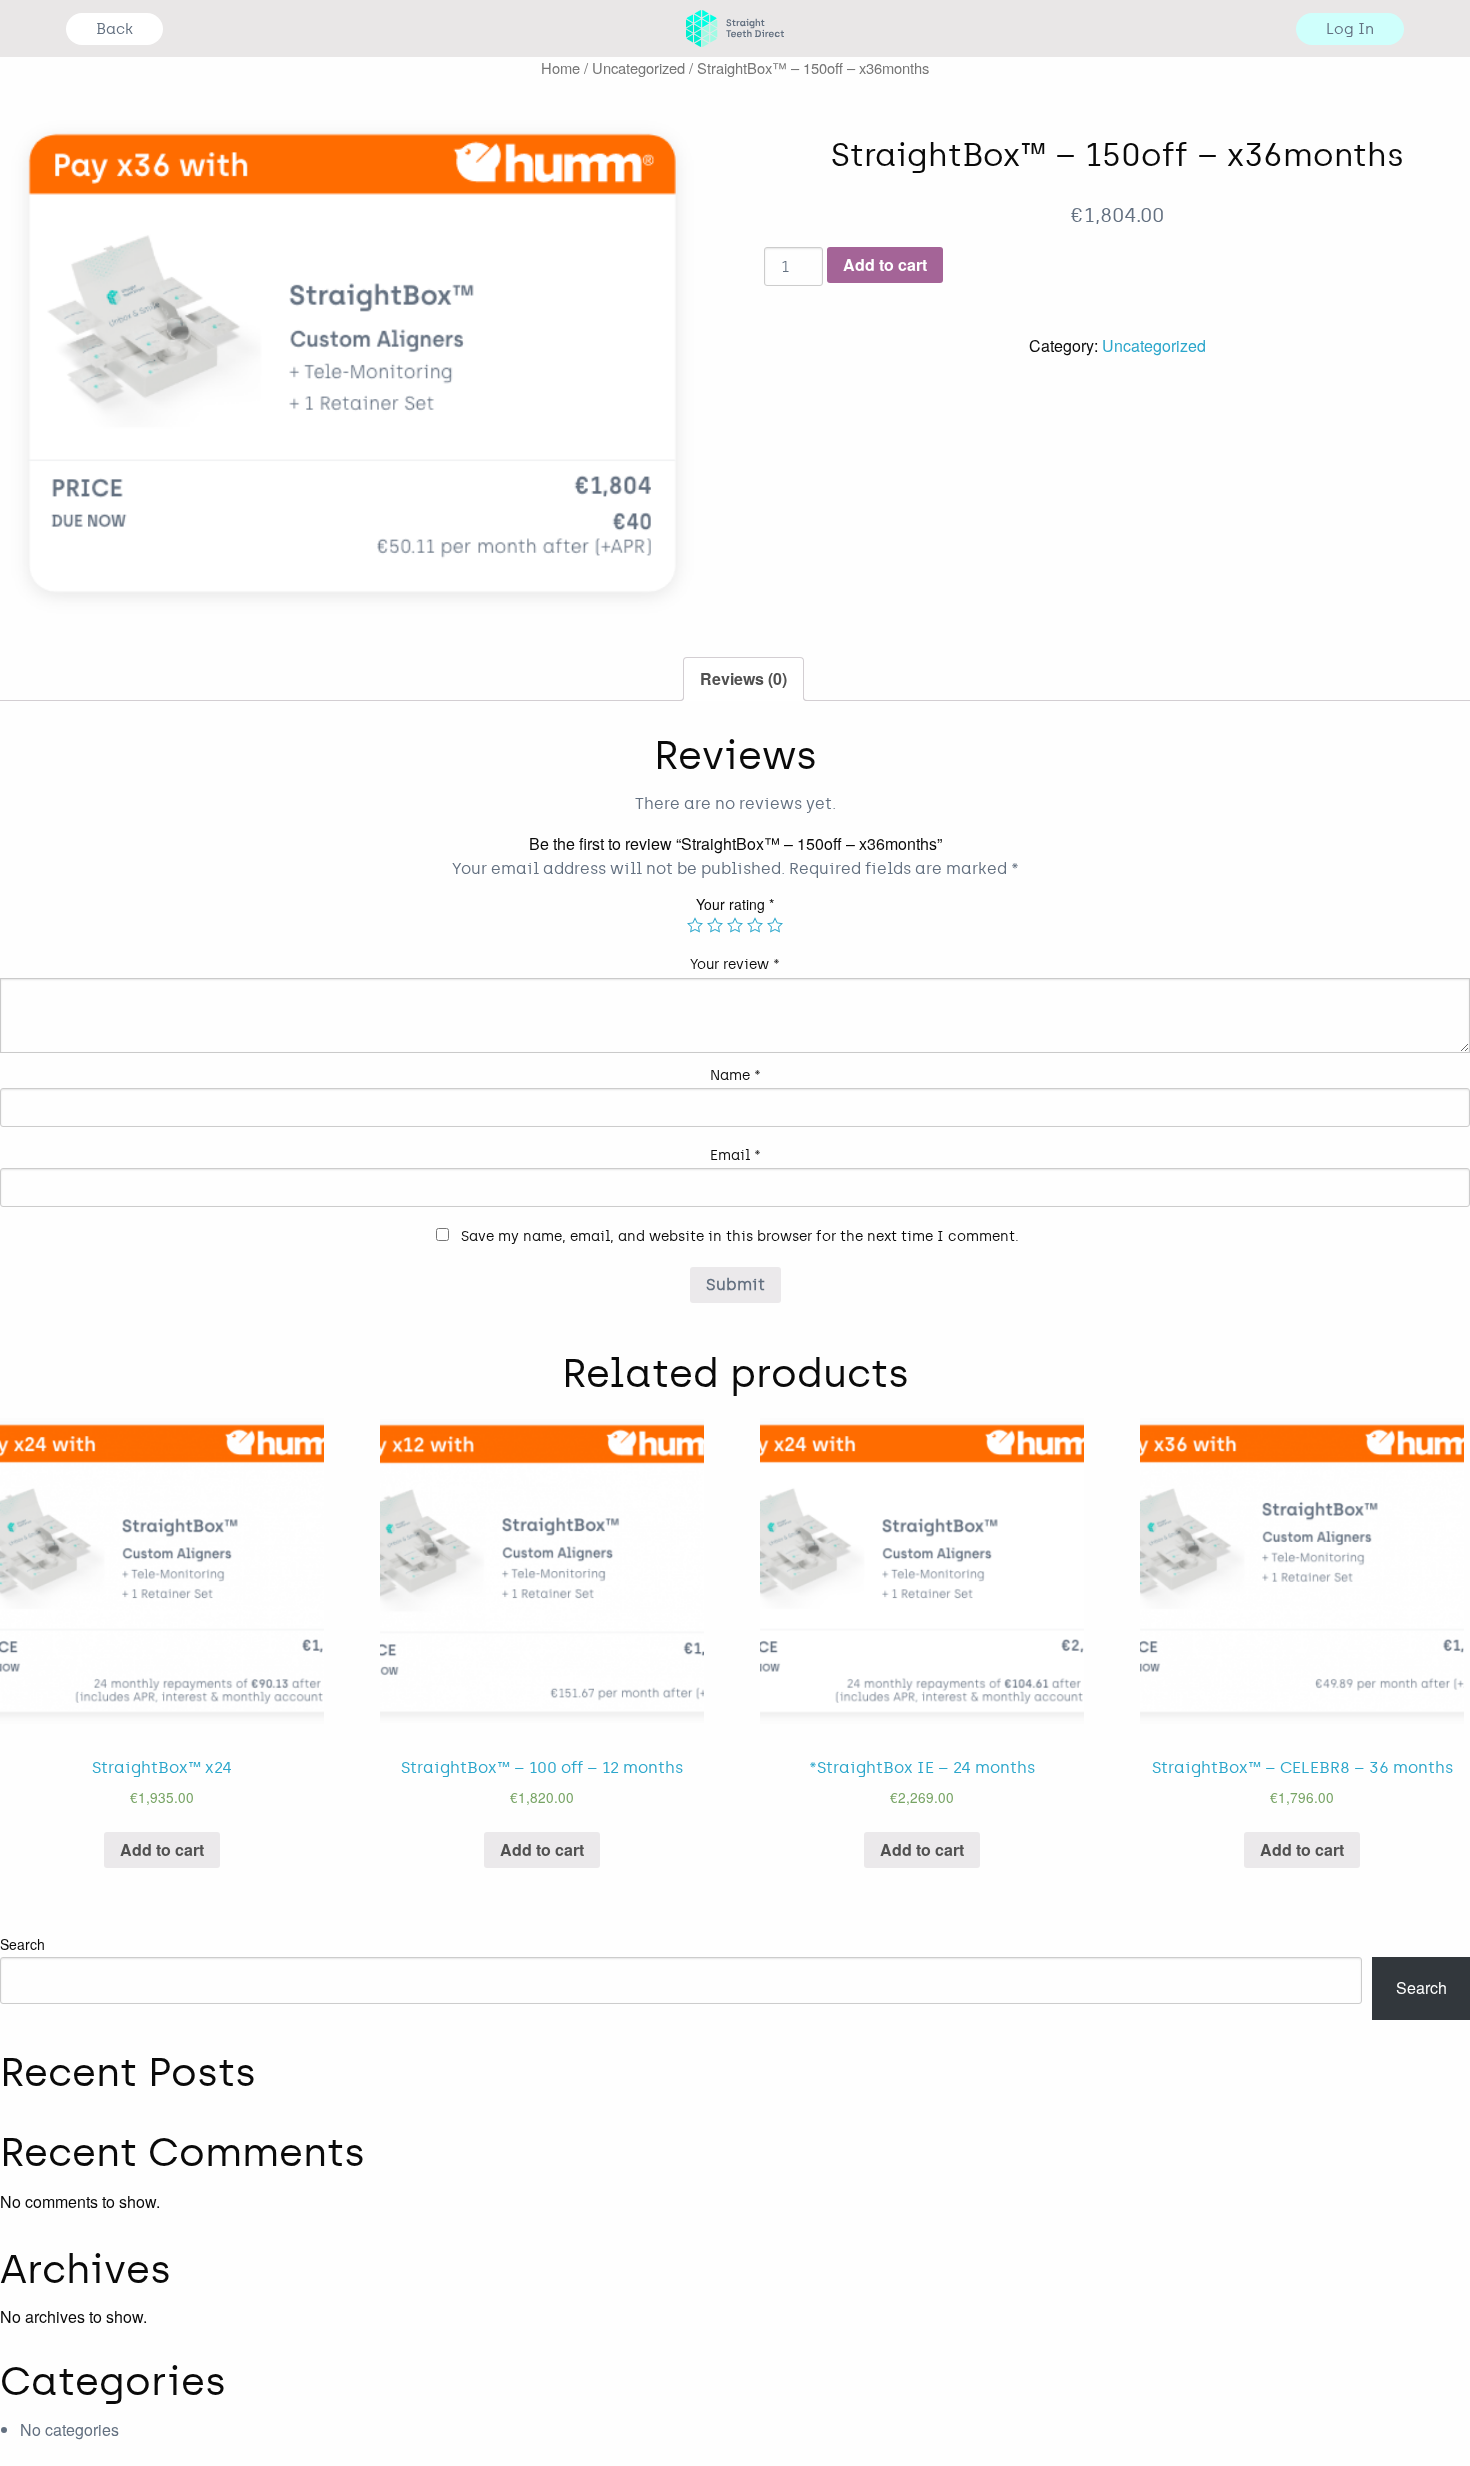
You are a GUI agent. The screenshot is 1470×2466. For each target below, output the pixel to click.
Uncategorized (638, 67)
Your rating (735, 904)
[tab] (743, 679)
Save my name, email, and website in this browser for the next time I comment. (740, 1236)
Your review (735, 964)
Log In (1350, 29)
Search (22, 1944)
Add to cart (885, 264)
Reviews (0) (743, 678)
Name (735, 1075)
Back (114, 29)
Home (560, 67)
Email (735, 1155)
